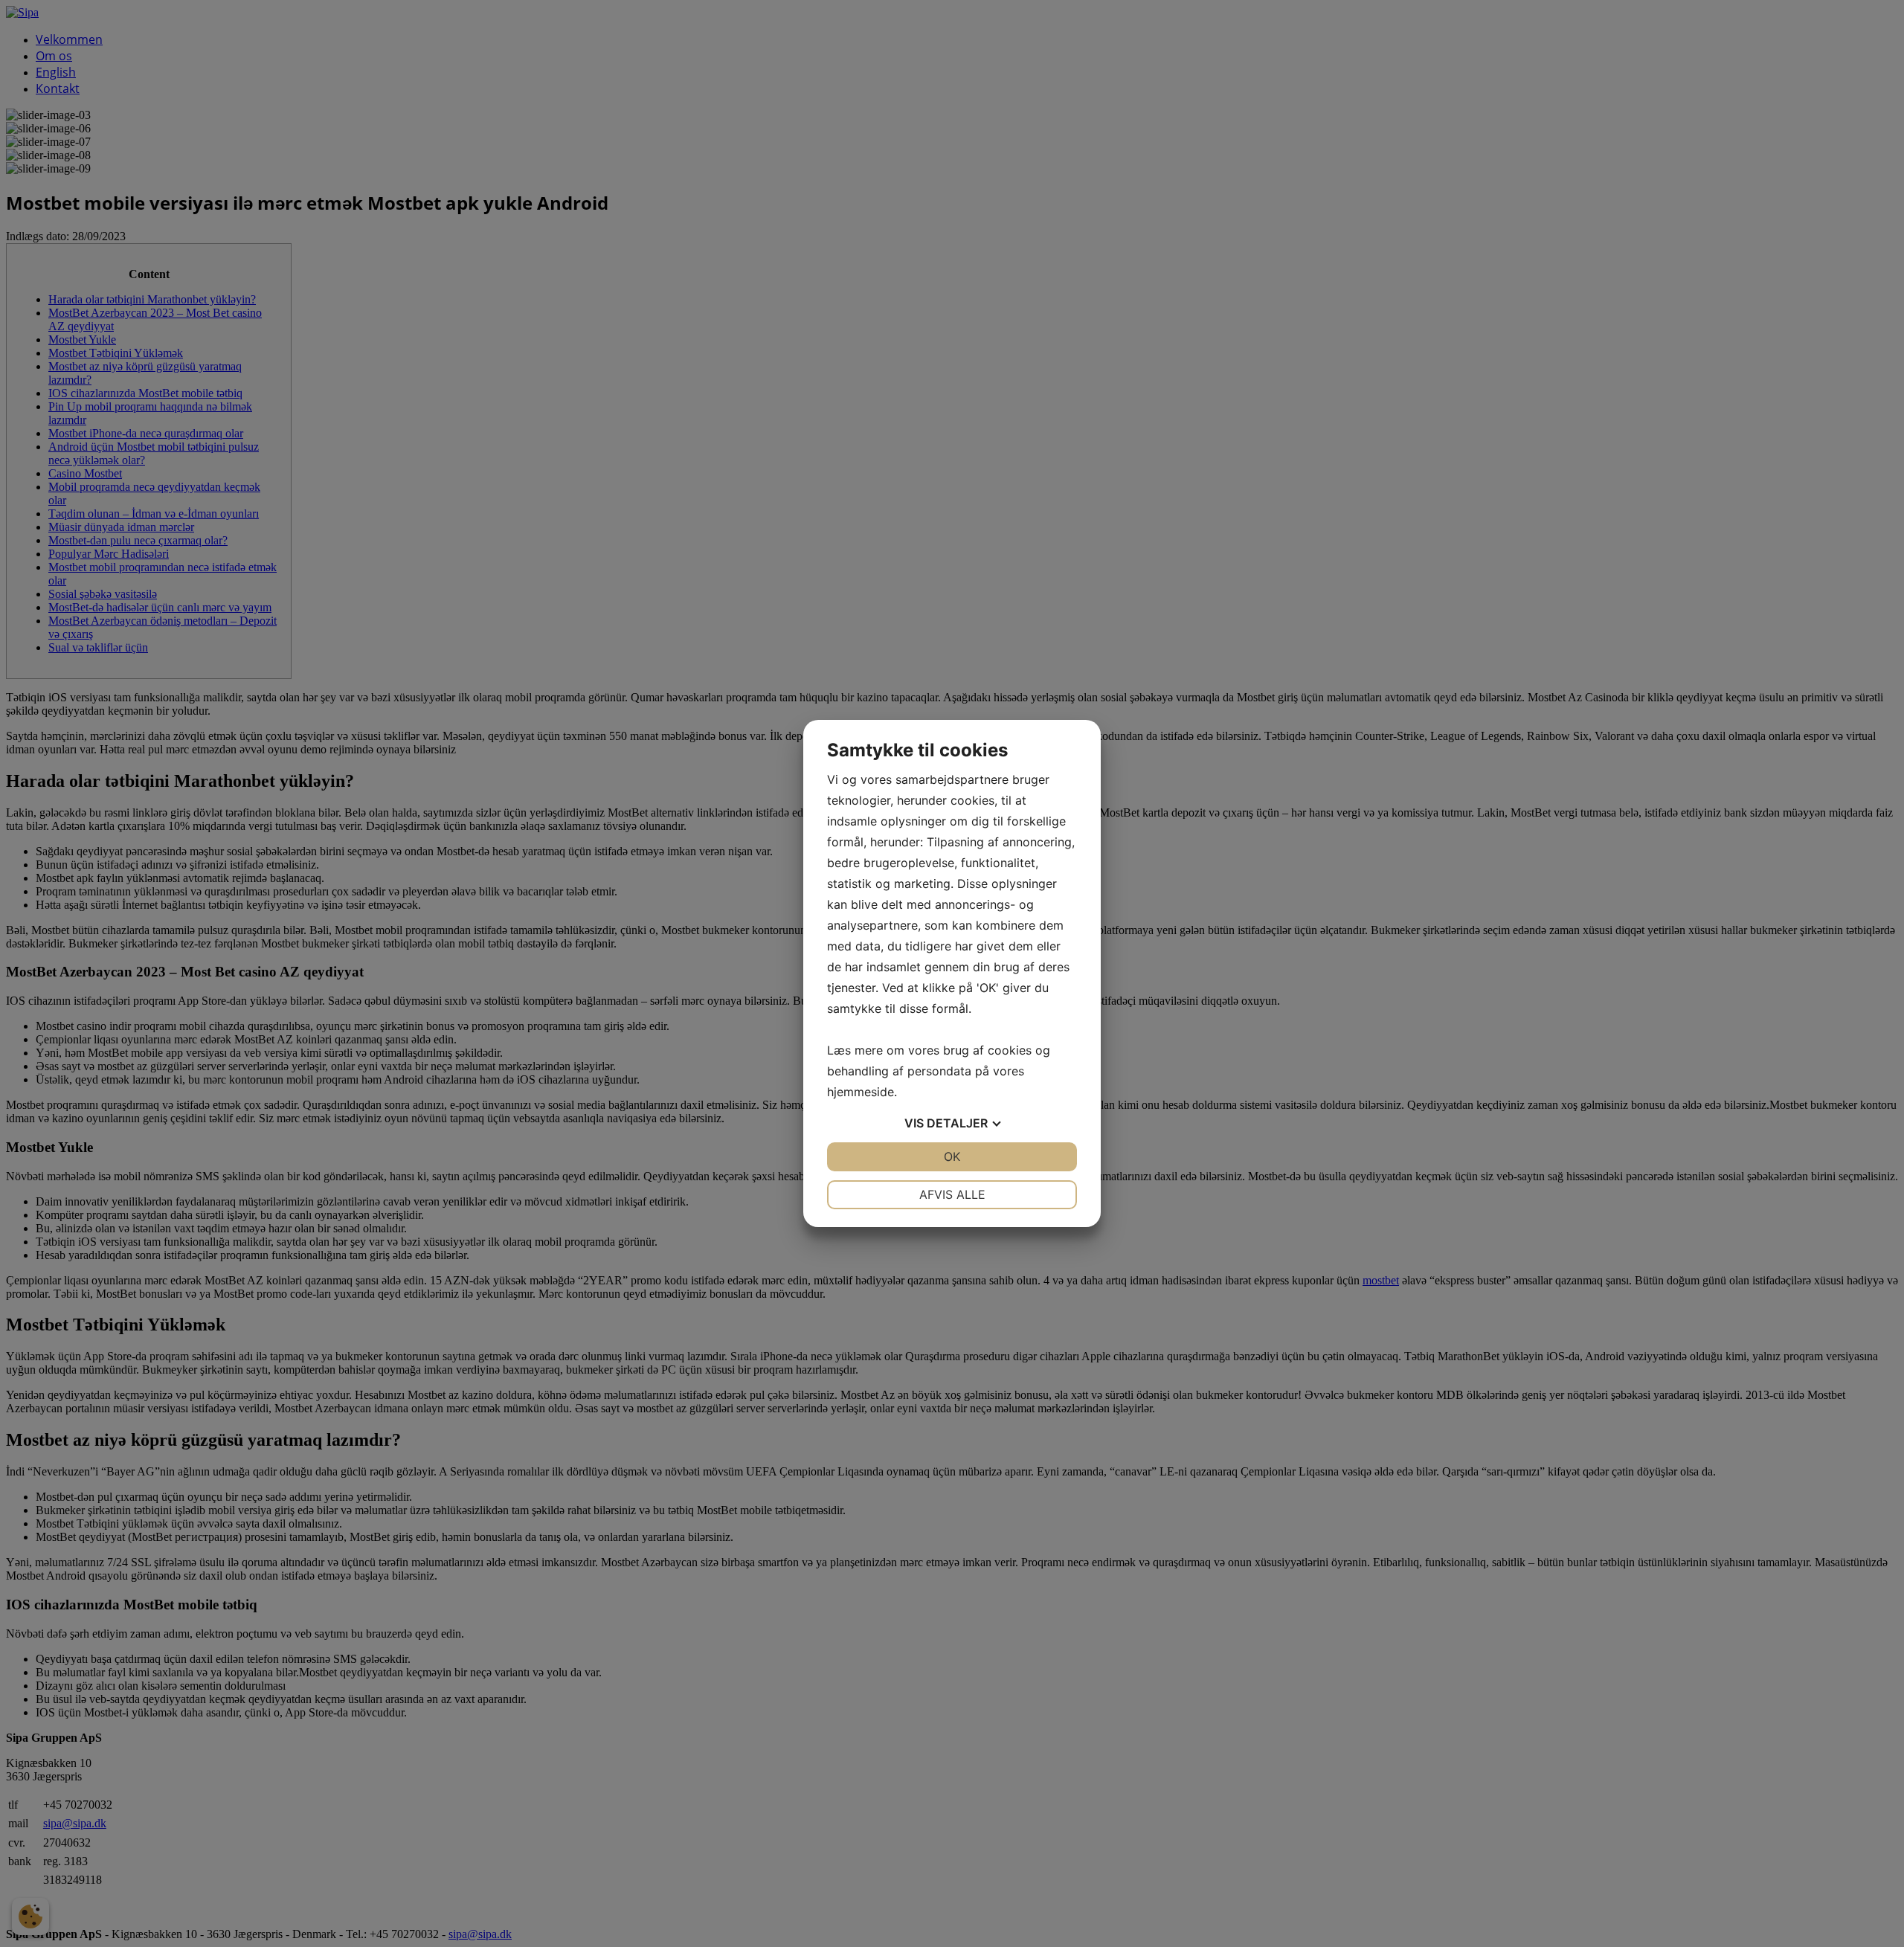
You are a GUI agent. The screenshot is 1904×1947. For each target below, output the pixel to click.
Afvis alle (952, 1194)
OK (952, 1156)
